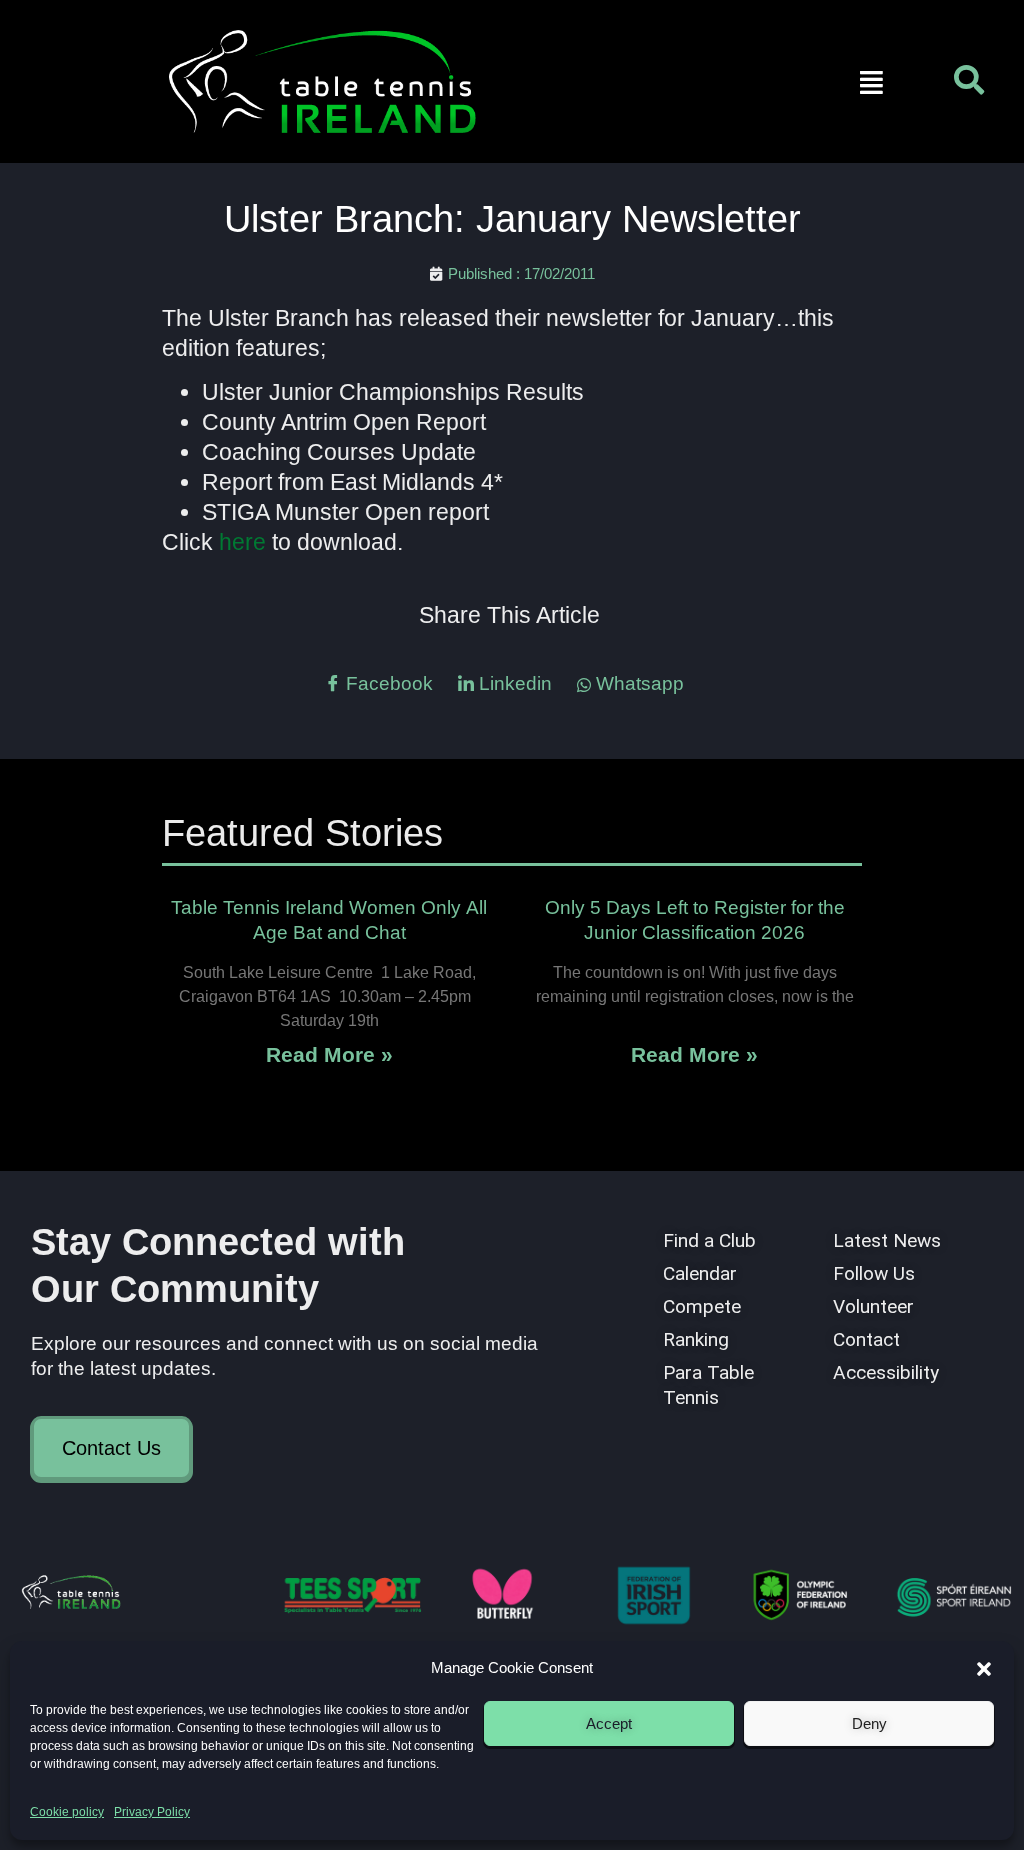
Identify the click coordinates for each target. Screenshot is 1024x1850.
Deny (869, 1723)
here (242, 542)
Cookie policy (67, 1812)
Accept (609, 1723)
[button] (984, 1669)
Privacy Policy (152, 1812)
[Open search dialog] (969, 85)
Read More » (329, 1054)
